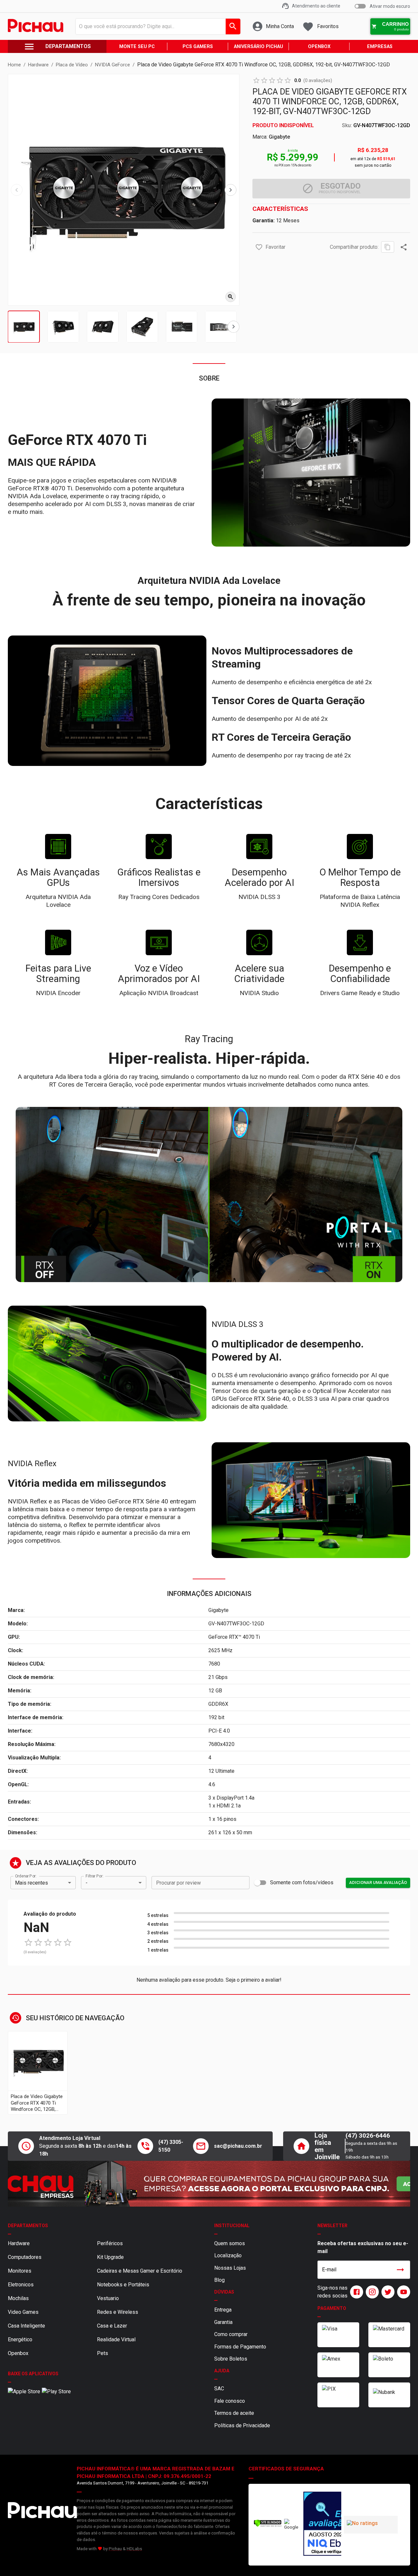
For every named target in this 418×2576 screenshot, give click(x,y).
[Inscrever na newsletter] (400, 2270)
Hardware (19, 2243)
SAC (219, 2389)
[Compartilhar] (404, 247)
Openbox (18, 2353)
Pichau (115, 2549)
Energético (20, 2339)
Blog (219, 2280)
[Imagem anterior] (17, 190)
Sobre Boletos (231, 2359)
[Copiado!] (388, 247)
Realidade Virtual (116, 2339)
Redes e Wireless (118, 2312)
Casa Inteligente (26, 2326)
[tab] (24, 327)
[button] (259, 247)
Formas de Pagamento (240, 2347)
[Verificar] (268, 2525)
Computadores (25, 2257)
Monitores (20, 2271)
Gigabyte (279, 137)
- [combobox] (87, 1883)
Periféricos (110, 2243)
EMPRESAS (380, 47)
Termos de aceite (234, 2413)
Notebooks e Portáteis (123, 2285)
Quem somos (230, 2243)
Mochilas (18, 2298)
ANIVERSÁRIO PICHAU (258, 47)
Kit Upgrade (110, 2257)
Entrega (223, 2310)
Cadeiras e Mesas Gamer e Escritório (140, 2271)
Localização (228, 2255)
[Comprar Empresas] (209, 2184)
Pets (103, 2353)
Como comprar (231, 2334)
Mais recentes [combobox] (32, 1883)
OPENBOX (319, 47)
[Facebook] (355, 2292)
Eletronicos (21, 2285)
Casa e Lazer (112, 2326)
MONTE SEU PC (137, 47)
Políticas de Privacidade (242, 2425)
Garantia (223, 2322)
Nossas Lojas (230, 2268)
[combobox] (156, 26)
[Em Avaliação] (321, 2525)
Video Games (23, 2312)
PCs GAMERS (198, 47)
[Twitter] (387, 2292)
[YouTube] (402, 2292)
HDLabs (134, 2549)
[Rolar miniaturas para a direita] (233, 327)
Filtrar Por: (94, 1876)
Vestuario (108, 2298)
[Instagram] (371, 2292)
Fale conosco (230, 2401)
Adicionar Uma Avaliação (378, 1882)
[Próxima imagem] (231, 190)
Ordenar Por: (26, 1876)
